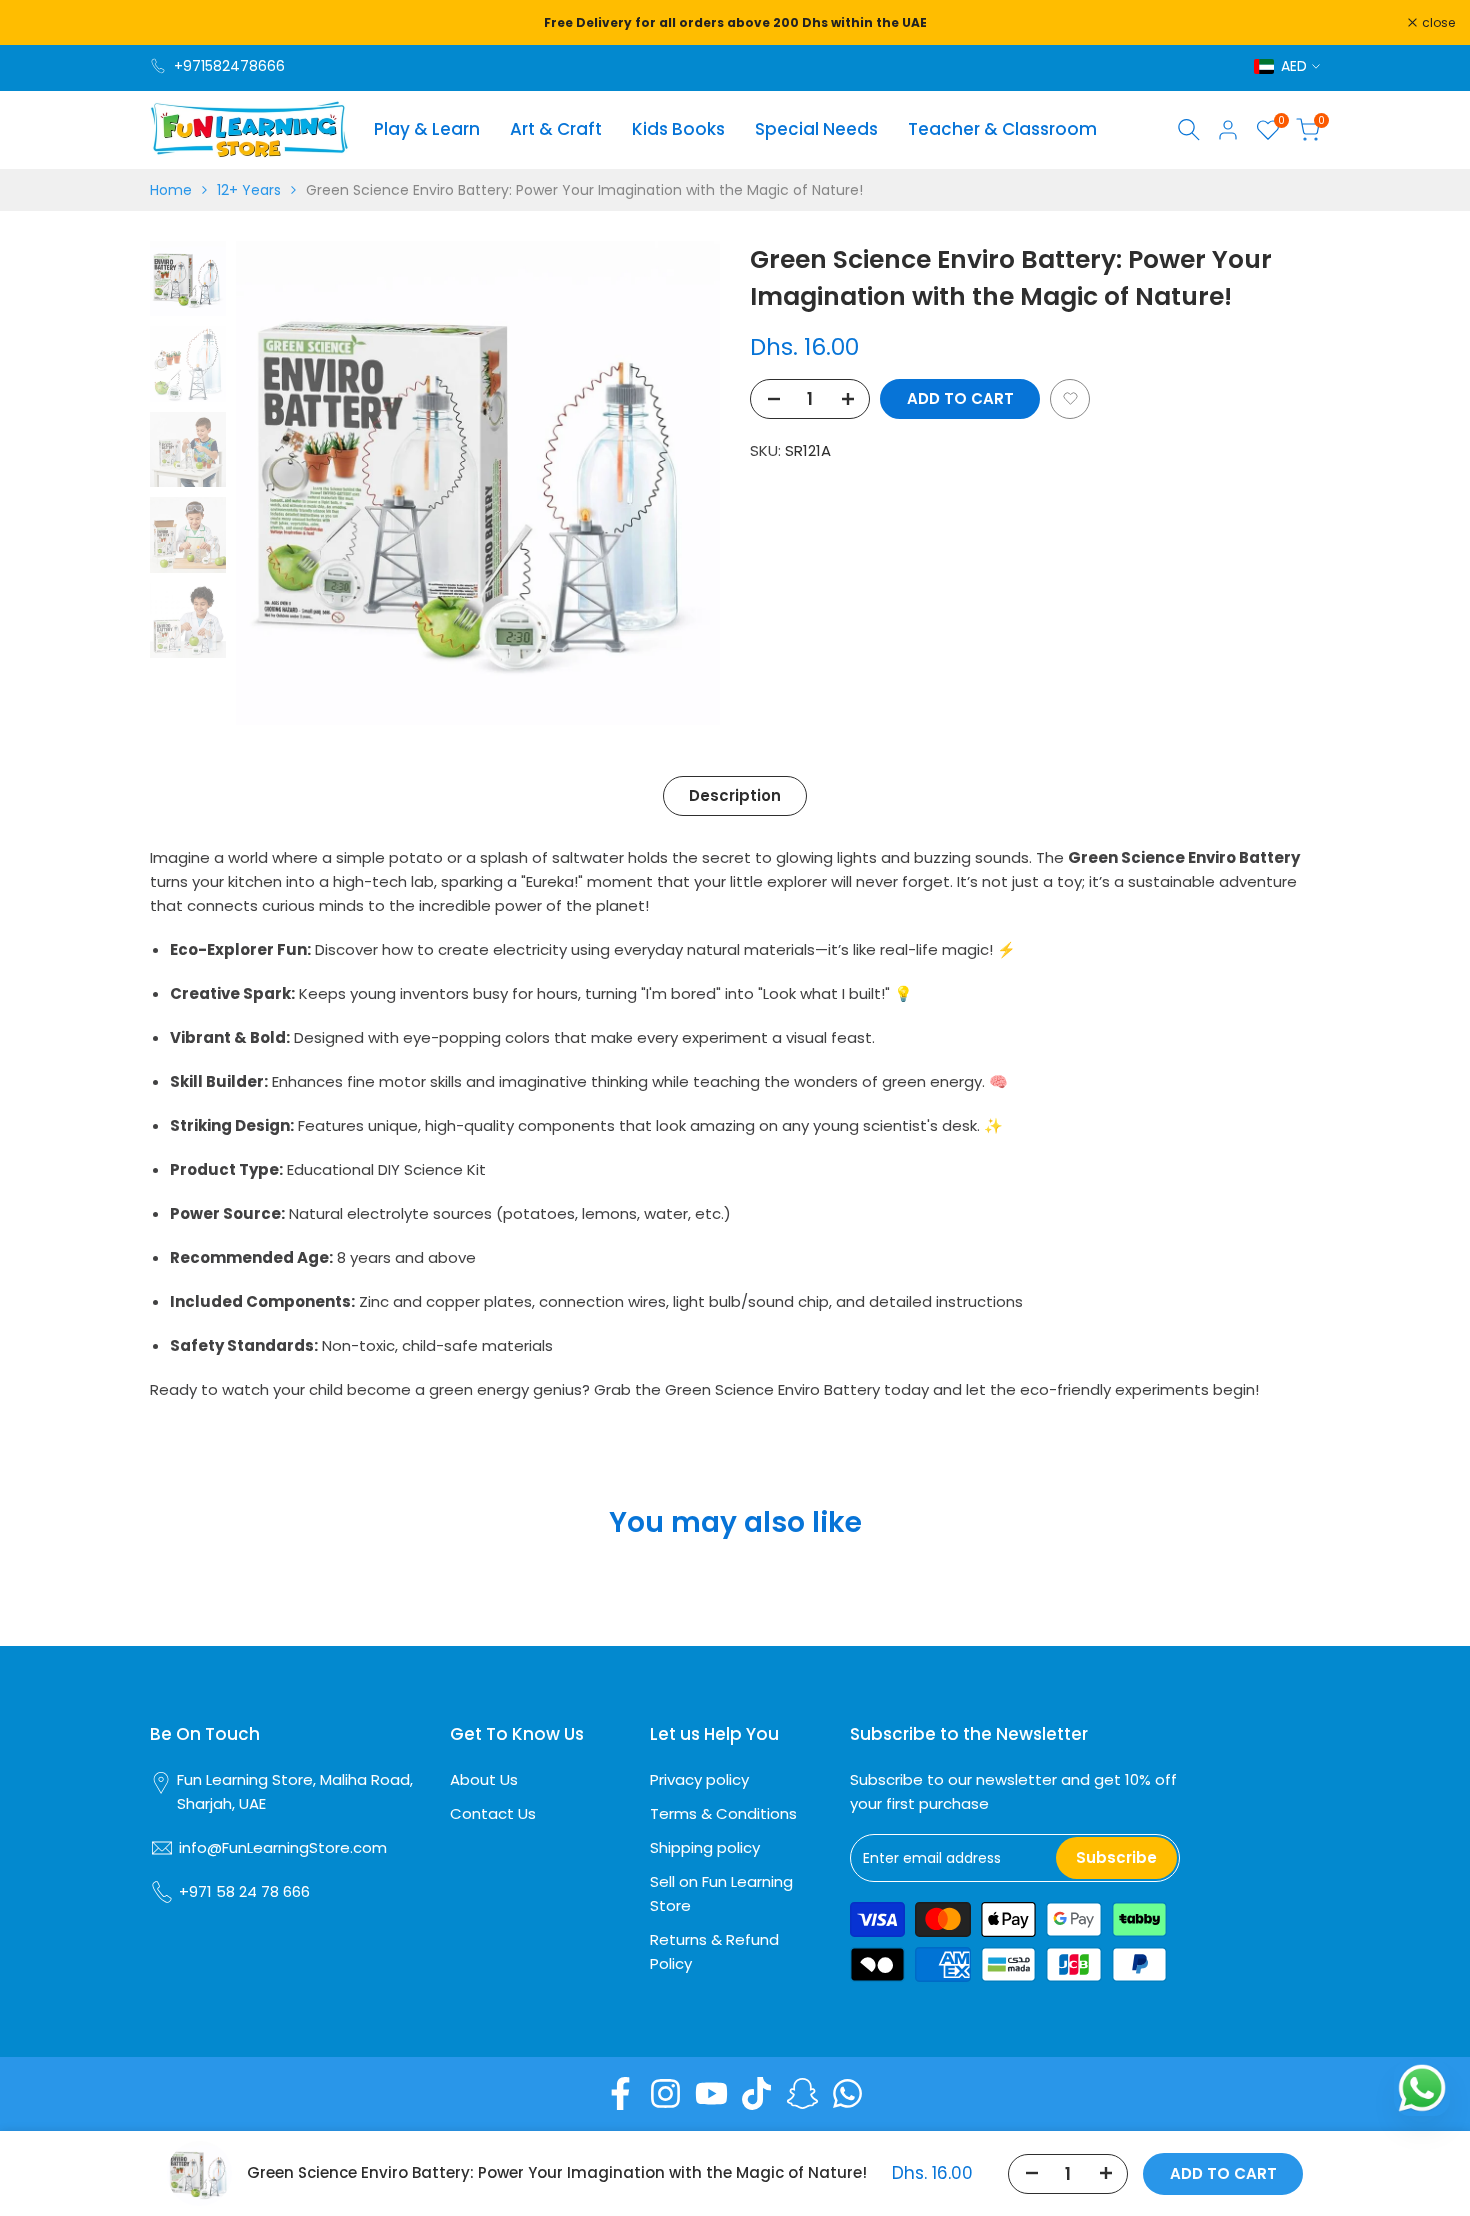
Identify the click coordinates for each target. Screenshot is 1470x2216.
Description (735, 795)
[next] (680, 483)
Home (171, 190)
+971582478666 (229, 66)
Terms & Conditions (723, 1813)
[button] (1070, 399)
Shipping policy (705, 1847)
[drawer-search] (1189, 129)
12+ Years (249, 190)
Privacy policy (699, 1779)
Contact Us (493, 1813)
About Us (484, 1779)
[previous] (276, 483)
